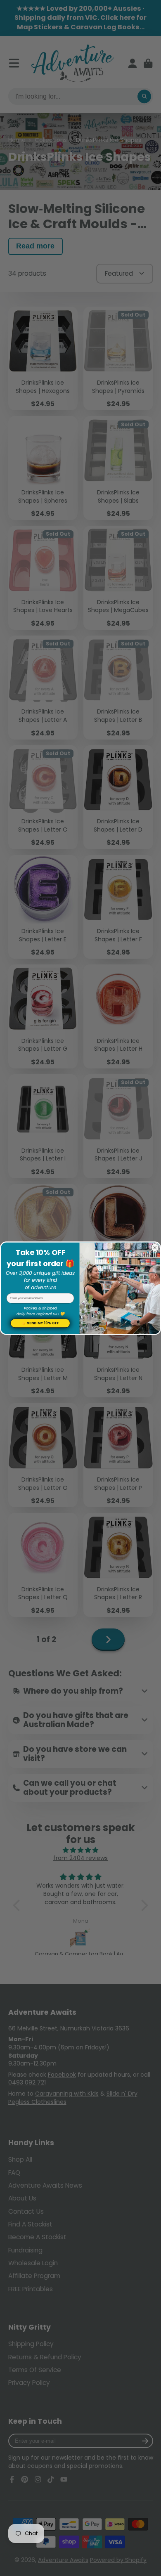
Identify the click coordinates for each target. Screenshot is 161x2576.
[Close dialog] (155, 1248)
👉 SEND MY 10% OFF (40, 1323)
